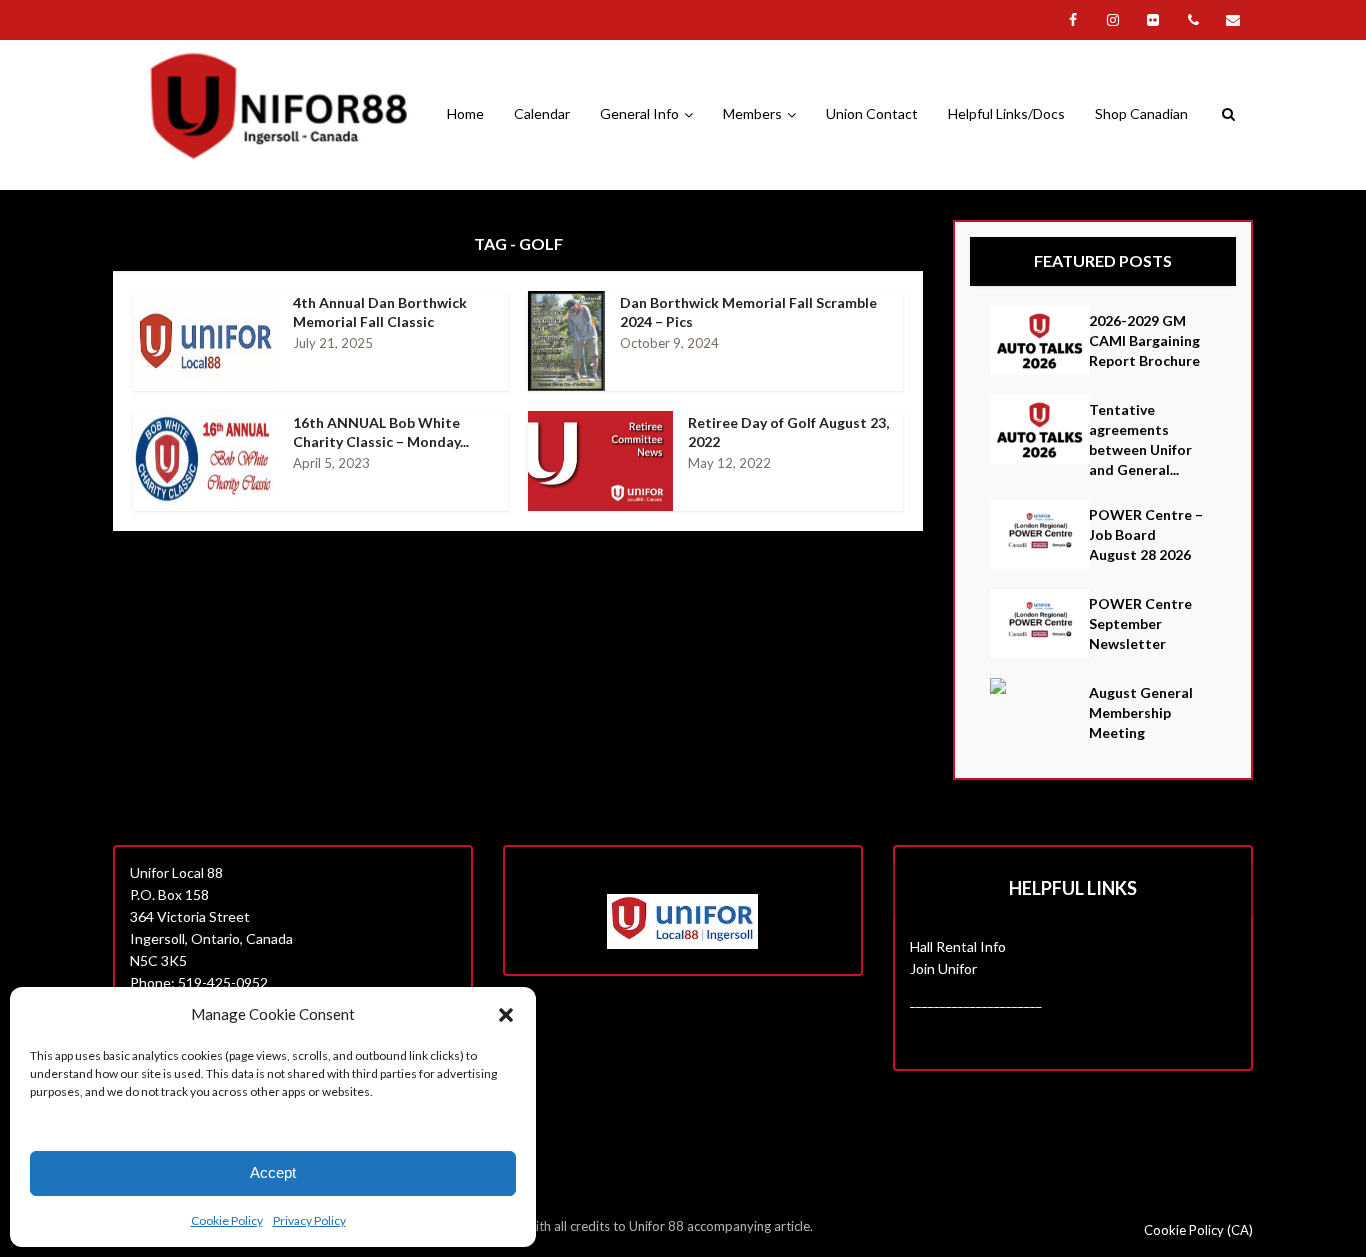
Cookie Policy (227, 1220)
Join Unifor (943, 968)
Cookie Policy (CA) (1198, 1230)
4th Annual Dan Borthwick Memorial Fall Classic (380, 312)
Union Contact (872, 113)
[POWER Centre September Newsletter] (1039, 623)
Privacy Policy (309, 1220)
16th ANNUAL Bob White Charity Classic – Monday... (381, 432)
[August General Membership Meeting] (1039, 686)
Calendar (542, 113)
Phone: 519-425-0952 (199, 982)
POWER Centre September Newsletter (1140, 623)
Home (465, 113)
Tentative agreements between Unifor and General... (1140, 439)
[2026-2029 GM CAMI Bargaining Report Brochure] (1039, 340)
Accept (273, 1172)
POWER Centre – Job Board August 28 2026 (1146, 534)
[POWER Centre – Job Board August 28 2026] (1039, 534)
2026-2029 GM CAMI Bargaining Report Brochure (1144, 340)
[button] (506, 1015)
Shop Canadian (1141, 113)
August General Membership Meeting (1141, 712)
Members (752, 113)
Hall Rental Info (958, 946)
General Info (639, 113)
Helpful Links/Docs (1006, 113)
